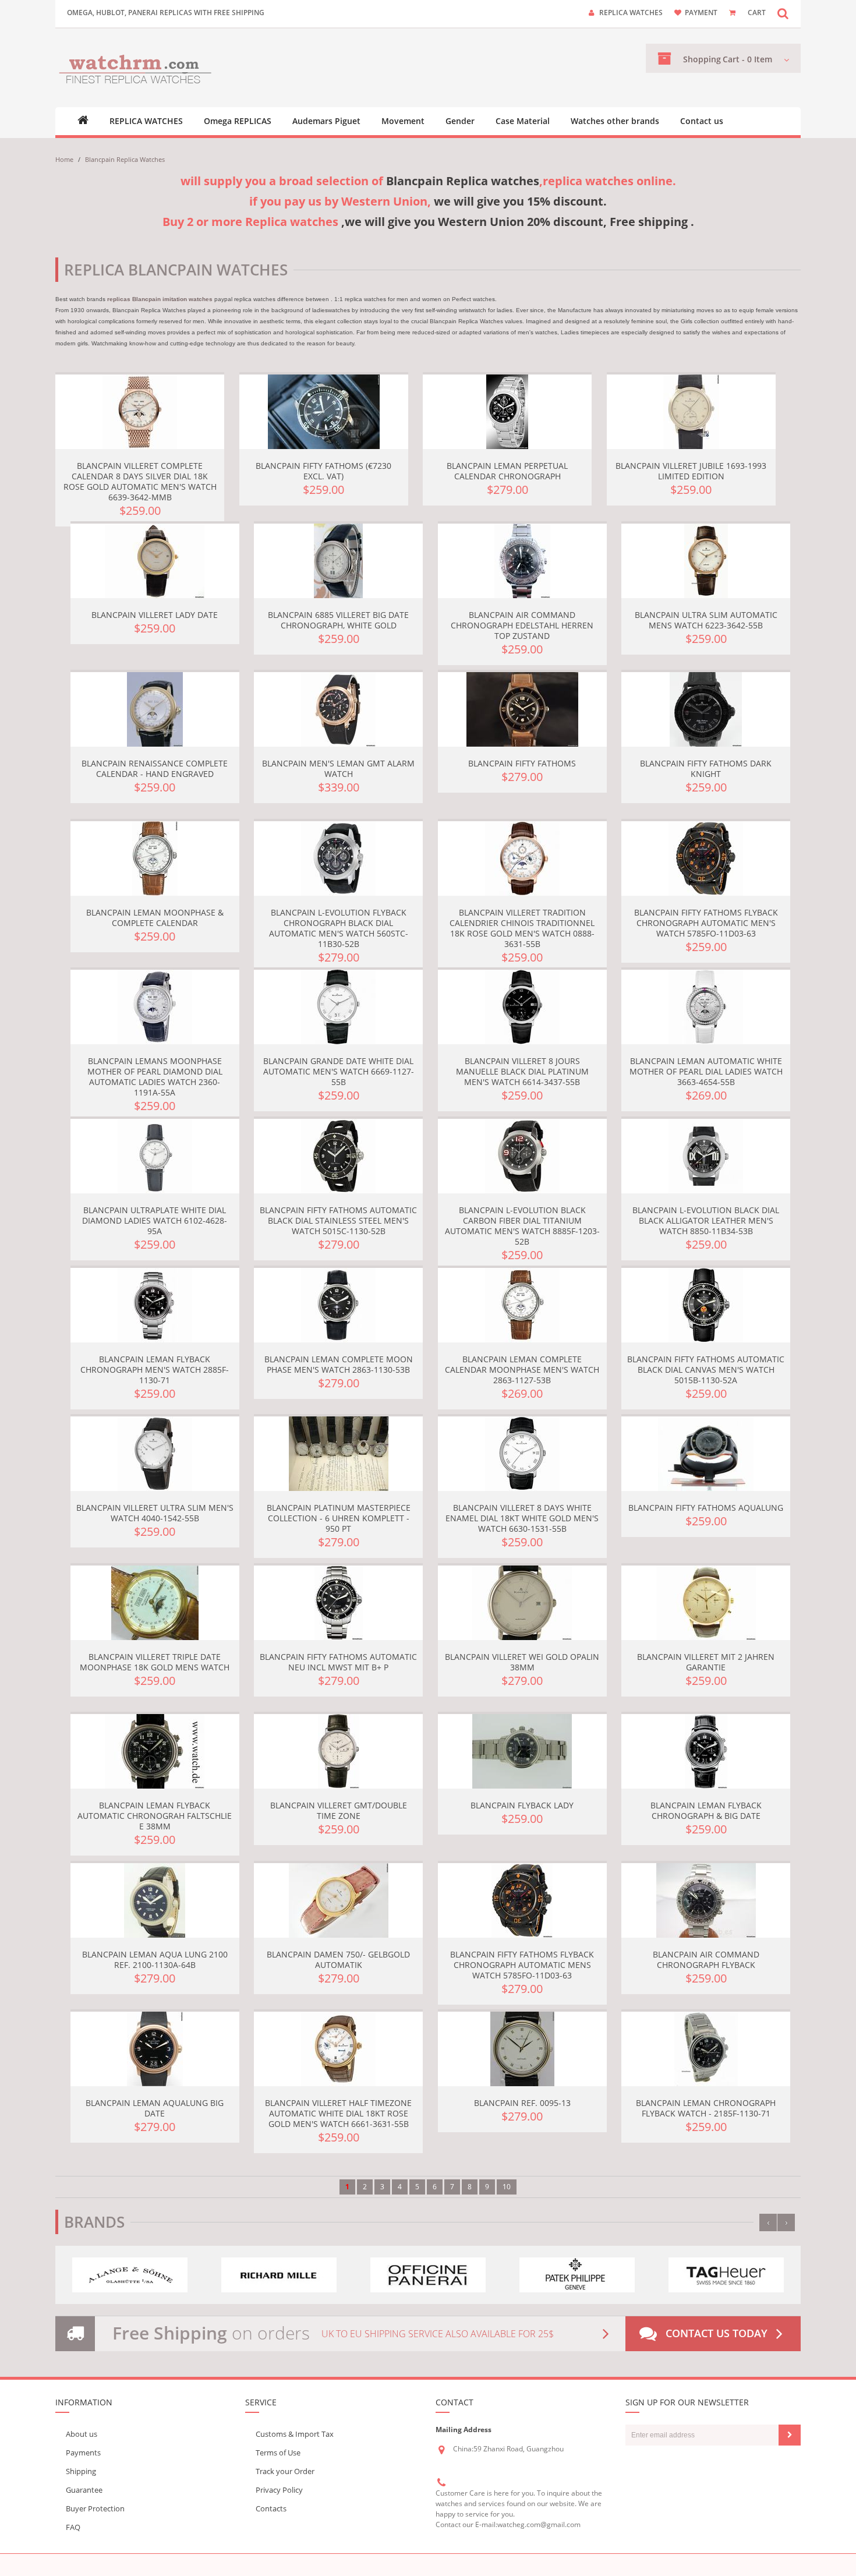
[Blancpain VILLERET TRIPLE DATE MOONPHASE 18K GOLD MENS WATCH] (155, 1603)
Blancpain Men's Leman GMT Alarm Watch (338, 768)
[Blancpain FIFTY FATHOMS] (522, 709)
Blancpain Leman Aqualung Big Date (155, 2108)
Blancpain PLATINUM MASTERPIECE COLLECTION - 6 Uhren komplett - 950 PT (339, 1518)
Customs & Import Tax (295, 2434)
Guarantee (84, 2490)
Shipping (81, 2471)
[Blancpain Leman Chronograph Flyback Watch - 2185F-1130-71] (706, 2049)
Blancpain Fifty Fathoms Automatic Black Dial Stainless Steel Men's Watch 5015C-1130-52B (338, 1220)
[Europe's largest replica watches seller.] (135, 68)
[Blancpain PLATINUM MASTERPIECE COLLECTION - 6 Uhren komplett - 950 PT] (338, 1454)
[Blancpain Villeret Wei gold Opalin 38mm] (522, 1603)
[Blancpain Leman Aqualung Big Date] (155, 2049)
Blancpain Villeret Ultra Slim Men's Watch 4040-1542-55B (155, 1513)
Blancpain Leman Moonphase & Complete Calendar (155, 918)
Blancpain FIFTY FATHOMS (522, 763)
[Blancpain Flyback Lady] (522, 1751)
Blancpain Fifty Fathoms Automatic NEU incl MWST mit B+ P (338, 1662)
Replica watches (631, 13)
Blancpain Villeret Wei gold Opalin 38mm (522, 1662)
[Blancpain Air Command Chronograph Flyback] (706, 1900)
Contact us (702, 121)
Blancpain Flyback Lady (522, 1805)
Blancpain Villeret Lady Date (155, 615)
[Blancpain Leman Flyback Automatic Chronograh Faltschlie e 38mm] (155, 1751)
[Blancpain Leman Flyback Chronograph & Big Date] (706, 1751)
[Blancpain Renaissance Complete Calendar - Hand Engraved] (155, 709)
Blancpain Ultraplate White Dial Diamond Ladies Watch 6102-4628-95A (155, 1220)
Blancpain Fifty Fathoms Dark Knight (706, 768)
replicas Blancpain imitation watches (160, 299)
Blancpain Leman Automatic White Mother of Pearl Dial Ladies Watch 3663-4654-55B (706, 1071)
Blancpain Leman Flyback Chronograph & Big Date (706, 1810)
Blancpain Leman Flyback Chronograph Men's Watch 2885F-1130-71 (155, 1370)
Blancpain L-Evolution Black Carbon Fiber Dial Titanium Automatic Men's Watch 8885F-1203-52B (522, 1226)
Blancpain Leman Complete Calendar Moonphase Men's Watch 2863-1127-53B (522, 1370)
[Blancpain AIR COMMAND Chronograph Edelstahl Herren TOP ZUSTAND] (522, 561)
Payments (83, 2453)
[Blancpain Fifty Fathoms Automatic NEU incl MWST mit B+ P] (338, 1603)
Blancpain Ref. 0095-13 (522, 2103)
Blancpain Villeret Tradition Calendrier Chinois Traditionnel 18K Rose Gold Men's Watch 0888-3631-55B (522, 928)
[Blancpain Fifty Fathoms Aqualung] (706, 1454)
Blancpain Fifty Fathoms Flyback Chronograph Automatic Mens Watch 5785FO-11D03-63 (522, 1965)
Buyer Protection (95, 2508)
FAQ (73, 2527)
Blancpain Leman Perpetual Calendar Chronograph (507, 471)
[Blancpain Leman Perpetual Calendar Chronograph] (507, 412)
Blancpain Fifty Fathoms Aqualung (706, 1508)
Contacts (271, 2508)
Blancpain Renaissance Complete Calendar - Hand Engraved (155, 768)
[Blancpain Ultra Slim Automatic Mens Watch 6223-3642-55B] (706, 561)
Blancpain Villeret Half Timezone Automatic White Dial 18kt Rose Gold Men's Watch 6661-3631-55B (338, 2113)
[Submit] (790, 2435)
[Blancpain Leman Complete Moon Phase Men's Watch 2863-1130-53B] (338, 1305)
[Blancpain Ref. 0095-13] (522, 2049)
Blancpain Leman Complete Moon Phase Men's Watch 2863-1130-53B (339, 1364)
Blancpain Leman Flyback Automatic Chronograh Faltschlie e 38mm (155, 1816)
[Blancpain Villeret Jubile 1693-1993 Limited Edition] (691, 412)
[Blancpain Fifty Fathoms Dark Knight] (706, 709)
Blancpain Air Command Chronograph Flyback (706, 1960)
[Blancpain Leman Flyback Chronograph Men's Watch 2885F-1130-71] (155, 1305)
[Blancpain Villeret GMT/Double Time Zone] (338, 1751)
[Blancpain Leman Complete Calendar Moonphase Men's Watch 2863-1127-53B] (522, 1305)
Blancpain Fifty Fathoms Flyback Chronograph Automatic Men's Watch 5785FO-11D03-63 (706, 923)
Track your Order (285, 2471)
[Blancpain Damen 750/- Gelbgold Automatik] (338, 1900)
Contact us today (717, 2333)
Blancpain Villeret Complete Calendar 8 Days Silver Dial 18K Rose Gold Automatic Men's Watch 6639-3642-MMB (140, 481)
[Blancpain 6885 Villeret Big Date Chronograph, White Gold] (338, 561)
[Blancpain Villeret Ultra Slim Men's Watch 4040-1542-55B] (155, 1454)
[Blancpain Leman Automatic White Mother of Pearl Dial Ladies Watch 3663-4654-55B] (706, 1007)
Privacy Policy (279, 2490)
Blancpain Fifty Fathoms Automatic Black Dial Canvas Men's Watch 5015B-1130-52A (706, 1370)
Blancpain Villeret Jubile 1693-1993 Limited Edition (691, 471)
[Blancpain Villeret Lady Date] (155, 561)
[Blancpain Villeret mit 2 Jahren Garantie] (706, 1603)
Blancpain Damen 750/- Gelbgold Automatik (338, 1960)
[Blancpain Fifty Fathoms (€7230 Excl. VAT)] (324, 412)
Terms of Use (278, 2453)
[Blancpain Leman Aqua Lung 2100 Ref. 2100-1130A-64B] (155, 1900)
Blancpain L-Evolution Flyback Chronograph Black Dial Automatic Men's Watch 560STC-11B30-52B (339, 928)
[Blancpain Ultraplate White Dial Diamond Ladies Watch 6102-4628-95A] (155, 1156)
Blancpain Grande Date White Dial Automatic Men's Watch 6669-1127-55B (339, 1071)
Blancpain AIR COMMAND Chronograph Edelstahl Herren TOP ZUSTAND (522, 625)
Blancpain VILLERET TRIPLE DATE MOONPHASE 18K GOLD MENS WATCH (155, 1662)
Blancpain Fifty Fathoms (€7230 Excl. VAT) (323, 471)
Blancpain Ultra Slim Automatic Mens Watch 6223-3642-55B (706, 620)
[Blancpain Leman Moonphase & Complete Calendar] (155, 858)
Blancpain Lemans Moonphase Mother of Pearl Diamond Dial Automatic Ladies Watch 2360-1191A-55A (155, 1077)
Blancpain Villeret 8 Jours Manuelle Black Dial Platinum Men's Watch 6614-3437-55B (522, 1071)
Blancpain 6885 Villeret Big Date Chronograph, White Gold (338, 620)
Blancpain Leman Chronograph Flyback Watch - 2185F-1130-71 (706, 2108)
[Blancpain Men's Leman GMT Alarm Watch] (338, 709)
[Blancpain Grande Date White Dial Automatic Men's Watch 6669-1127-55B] (338, 1007)
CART (757, 13)
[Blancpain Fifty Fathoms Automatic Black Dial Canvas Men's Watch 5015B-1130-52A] (706, 1305)
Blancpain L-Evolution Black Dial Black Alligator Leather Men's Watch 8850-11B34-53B (706, 1220)
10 (507, 2187)
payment (701, 13)
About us (82, 2434)
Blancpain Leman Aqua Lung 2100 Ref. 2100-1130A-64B (155, 1960)
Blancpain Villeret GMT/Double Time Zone (339, 1810)
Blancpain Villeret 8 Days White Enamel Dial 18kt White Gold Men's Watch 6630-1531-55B (522, 1518)
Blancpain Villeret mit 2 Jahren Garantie (706, 1662)
